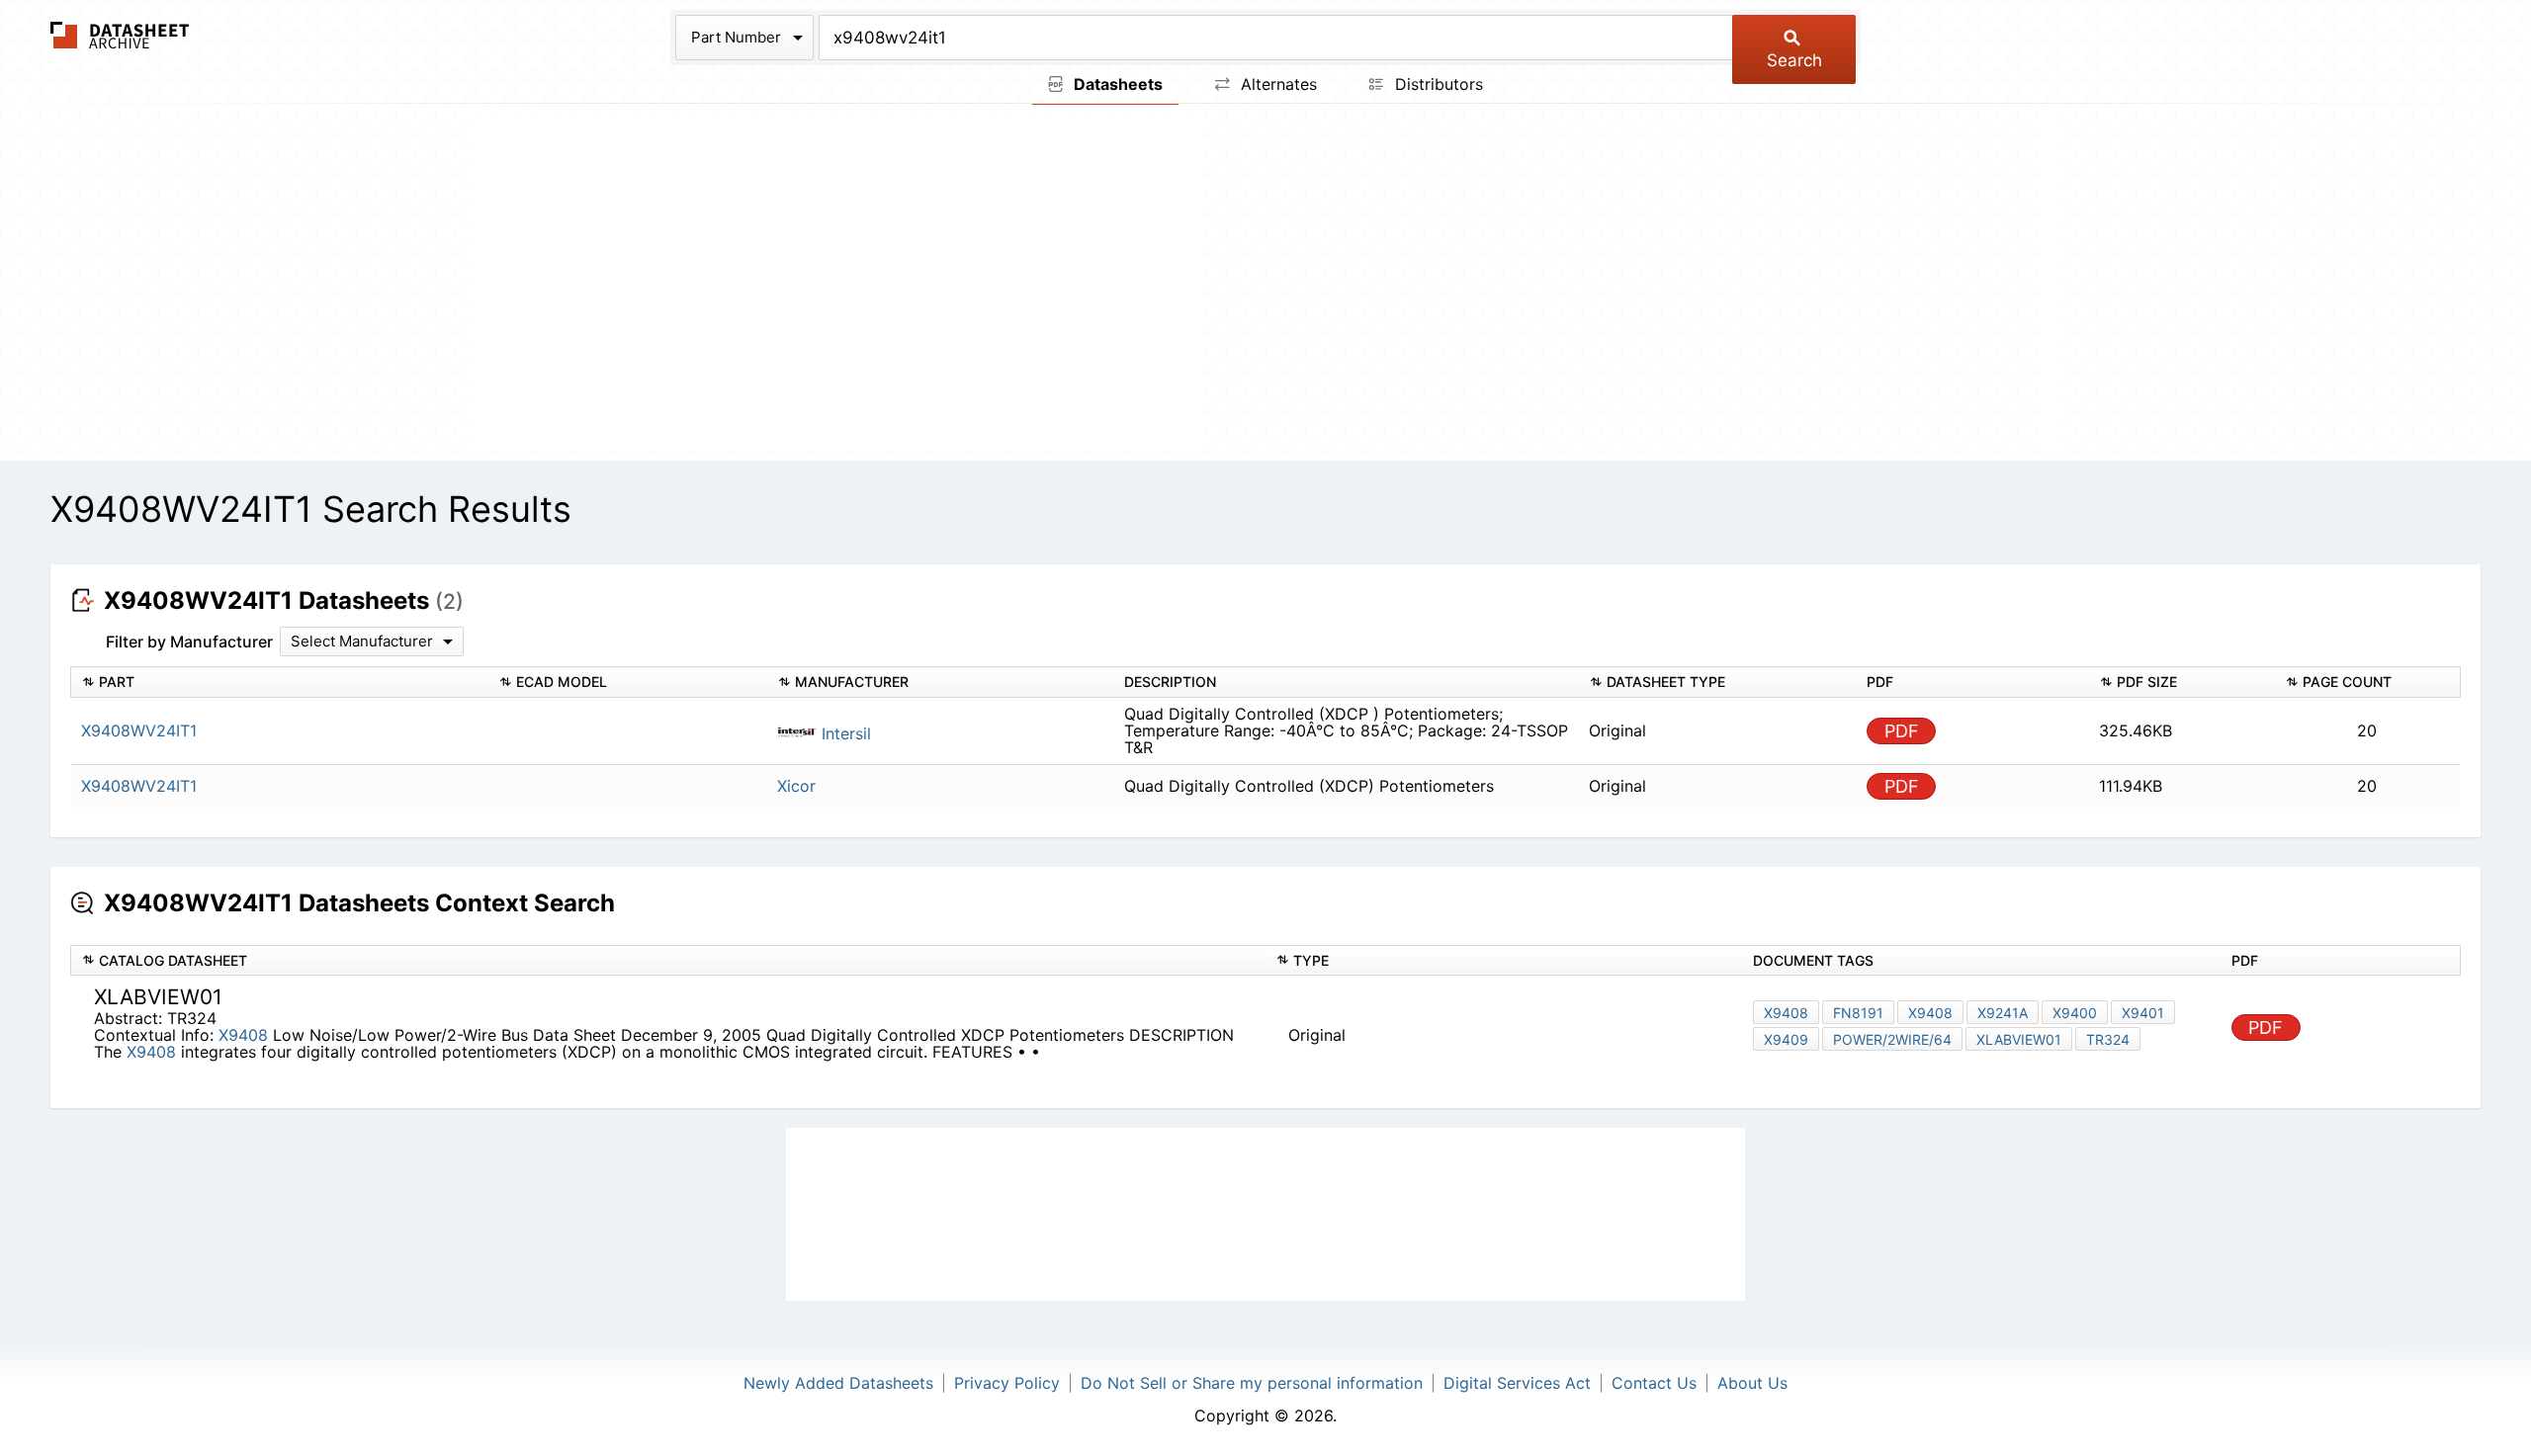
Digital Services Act (1517, 1383)
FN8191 (1858, 1013)
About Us (1752, 1383)
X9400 (2075, 1013)
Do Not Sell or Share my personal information (1252, 1383)
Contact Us (1654, 1383)
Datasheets (1116, 84)
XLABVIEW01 (2019, 1039)
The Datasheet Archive (120, 35)
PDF (1902, 731)
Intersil (844, 733)
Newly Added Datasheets (838, 1383)
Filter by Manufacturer (189, 642)
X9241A (2003, 1013)
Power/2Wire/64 (1892, 1039)
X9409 (1786, 1039)
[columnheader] (280, 683)
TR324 (2108, 1039)
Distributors (1437, 84)
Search (1794, 60)
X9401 (2143, 1013)
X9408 (246, 1035)
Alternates (1276, 84)
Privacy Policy (1007, 1383)
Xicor (796, 786)
